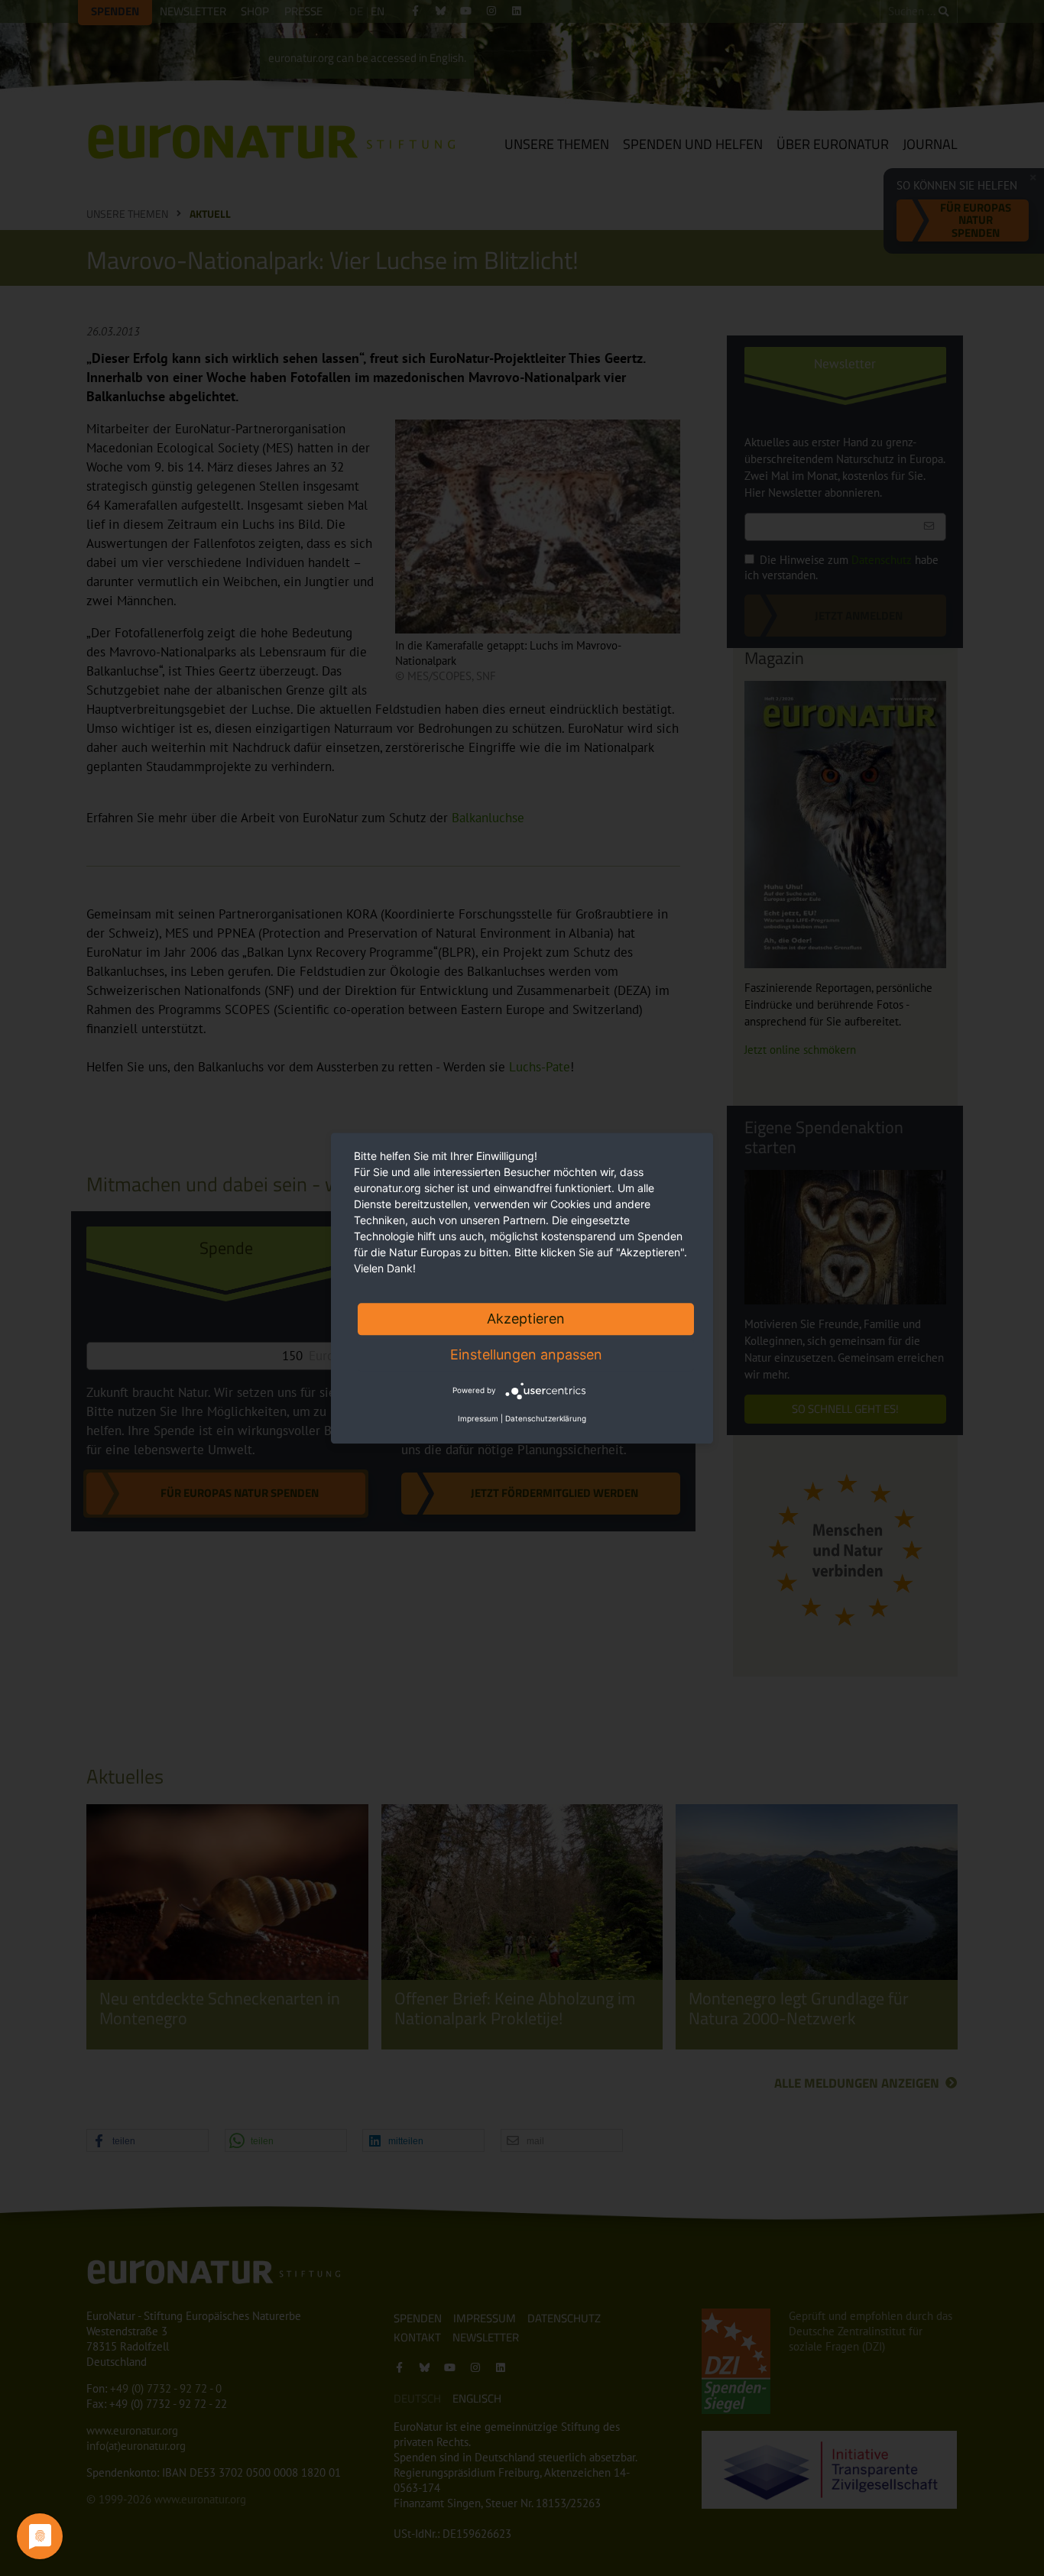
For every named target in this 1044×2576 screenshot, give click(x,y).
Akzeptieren (526, 1319)
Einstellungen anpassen (526, 1354)
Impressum (478, 1418)
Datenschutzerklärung (546, 1418)
